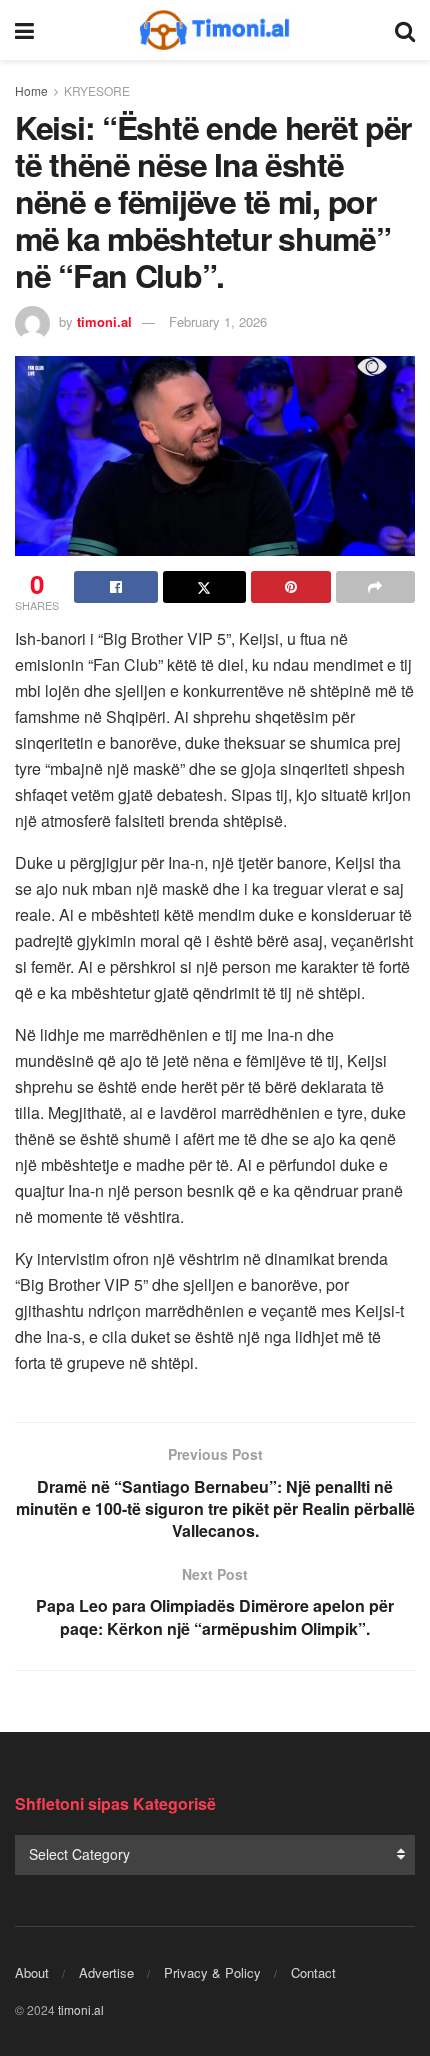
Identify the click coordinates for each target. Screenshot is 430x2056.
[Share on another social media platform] (376, 587)
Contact (313, 1972)
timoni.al (104, 321)
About (32, 1972)
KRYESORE (97, 90)
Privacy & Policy (212, 1972)
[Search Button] (405, 30)
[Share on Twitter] (205, 587)
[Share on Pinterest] (291, 587)
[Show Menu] (24, 30)
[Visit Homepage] (215, 30)
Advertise (106, 1972)
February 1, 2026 (218, 321)
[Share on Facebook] (116, 587)
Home (31, 90)
